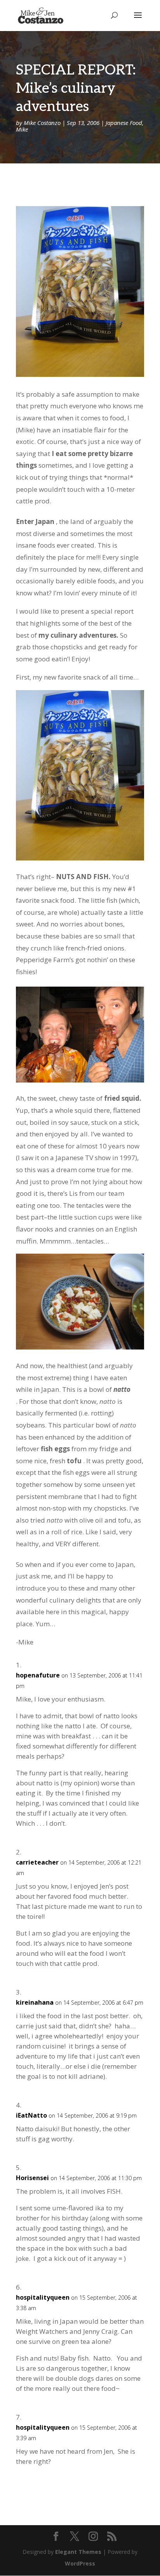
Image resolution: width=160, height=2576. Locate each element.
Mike (22, 129)
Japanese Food (124, 123)
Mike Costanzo (42, 123)
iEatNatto (31, 2115)
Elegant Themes (78, 2552)
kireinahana (35, 2002)
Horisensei (32, 2178)
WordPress (80, 2563)
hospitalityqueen (43, 2297)
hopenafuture (38, 1675)
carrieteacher (37, 1862)
